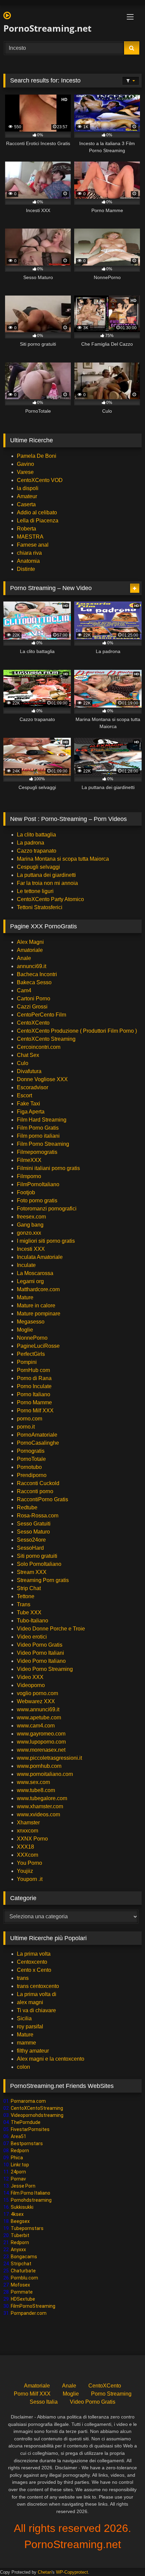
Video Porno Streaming (45, 1669)
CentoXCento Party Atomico (50, 899)
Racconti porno (35, 1491)
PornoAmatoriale (37, 1435)
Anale (24, 958)
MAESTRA (30, 537)
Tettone (26, 1596)
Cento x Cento (34, 1970)
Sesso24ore (31, 1540)
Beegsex (20, 2221)
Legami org (30, 1281)
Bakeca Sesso (34, 982)
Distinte (26, 569)
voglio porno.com (37, 1693)
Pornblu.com (24, 2278)
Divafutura (29, 1071)
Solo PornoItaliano (39, 1564)
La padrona (31, 843)
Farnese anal (33, 545)
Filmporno (29, 1176)
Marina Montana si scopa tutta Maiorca (63, 859)
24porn (18, 2172)
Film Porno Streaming (43, 1144)
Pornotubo (29, 1467)
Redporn (20, 2151)
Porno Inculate (34, 1386)
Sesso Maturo (33, 1532)
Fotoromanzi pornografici (47, 1209)
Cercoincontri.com (39, 1047)
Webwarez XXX (36, 1701)
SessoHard (30, 1548)
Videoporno (31, 1685)
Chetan (45, 2572)
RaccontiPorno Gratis (42, 1499)
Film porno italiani (38, 1136)
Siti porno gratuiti (37, 1556)
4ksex (17, 2214)
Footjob (26, 1192)
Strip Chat (29, 1588)
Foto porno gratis (37, 1200)
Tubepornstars (27, 2228)
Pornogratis (31, 1451)
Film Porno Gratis (38, 1128)
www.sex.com (33, 1782)
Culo (23, 1063)
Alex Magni (30, 942)
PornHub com (33, 1370)
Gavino (25, 464)
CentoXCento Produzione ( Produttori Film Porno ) (77, 1031)
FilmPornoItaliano (38, 1184)
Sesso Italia (44, 2402)
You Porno (30, 1863)
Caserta (26, 504)
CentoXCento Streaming (46, 1039)
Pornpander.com (29, 2313)
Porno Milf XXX (35, 1411)
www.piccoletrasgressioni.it (49, 1758)
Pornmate (22, 2292)
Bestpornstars (27, 2143)
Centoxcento (32, 1962)
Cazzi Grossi (32, 1007)
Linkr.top (20, 2165)
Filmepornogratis (37, 1152)
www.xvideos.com (38, 1814)
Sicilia (24, 2018)
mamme (26, 2043)
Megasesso (31, 1322)
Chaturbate (23, 2271)
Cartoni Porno (34, 999)
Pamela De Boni (37, 456)
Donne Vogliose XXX (42, 1079)
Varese (25, 472)
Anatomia (28, 561)
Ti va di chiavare (36, 2010)
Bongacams (24, 2257)
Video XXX (30, 1677)
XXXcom (27, 1855)
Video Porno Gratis (40, 1645)
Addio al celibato (37, 512)
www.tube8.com (36, 1790)
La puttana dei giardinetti (46, 875)
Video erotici (32, 1637)
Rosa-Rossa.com (38, 1516)
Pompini (27, 1362)
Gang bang (30, 1225)
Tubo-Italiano (33, 1621)
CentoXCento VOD (40, 480)
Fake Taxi (28, 1104)
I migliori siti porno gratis (46, 1241)
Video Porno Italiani (40, 1653)
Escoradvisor (33, 1087)
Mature (25, 1297)
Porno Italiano (34, 1394)
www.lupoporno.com (41, 1742)
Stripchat (21, 2264)
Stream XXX (32, 1572)
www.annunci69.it (38, 1709)
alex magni (30, 2002)
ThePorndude (26, 2122)
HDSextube (23, 2299)
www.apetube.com (39, 1718)
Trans (24, 1604)
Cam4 (24, 990)
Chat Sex (28, 1055)
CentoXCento (33, 1023)
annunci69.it (32, 966)
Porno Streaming (111, 2394)
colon (23, 2067)
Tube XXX (29, 1612)
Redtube (27, 1507)
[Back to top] (124, 2556)
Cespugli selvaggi (38, 867)
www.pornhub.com (39, 1766)
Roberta (26, 529)
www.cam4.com (36, 1726)
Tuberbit (20, 2235)
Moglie (25, 1330)
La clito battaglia (36, 835)
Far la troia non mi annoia (47, 883)
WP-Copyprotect (72, 2572)
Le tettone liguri (35, 891)
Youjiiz (25, 1871)
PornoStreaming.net (47, 28)
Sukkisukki (22, 2207)
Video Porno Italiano (41, 1661)
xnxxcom (27, 1831)
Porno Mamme (34, 1402)
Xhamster (28, 1823)
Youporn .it (30, 1879)
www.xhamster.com (40, 1806)
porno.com (30, 1419)
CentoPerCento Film (41, 1015)
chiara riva (29, 553)
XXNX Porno (32, 1839)
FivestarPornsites (30, 2129)
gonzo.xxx (29, 1233)
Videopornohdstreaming (37, 2115)
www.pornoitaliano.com (45, 1774)
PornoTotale (31, 1459)
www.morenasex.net (41, 1750)
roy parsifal (30, 2027)
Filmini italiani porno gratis (48, 1168)
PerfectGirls (31, 1354)
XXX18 (25, 1847)
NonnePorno (32, 1338)
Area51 (19, 2136)
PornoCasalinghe (38, 1443)
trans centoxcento (38, 1986)
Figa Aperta (31, 1112)
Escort (24, 1095)
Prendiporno (32, 1475)
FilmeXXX (29, 1160)
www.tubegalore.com (43, 1798)
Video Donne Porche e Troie (51, 1629)
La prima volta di (37, 1994)
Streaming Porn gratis (43, 1580)
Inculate (26, 1265)
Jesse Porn (23, 2186)
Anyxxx (18, 2249)
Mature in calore (36, 1306)
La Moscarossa (35, 1273)
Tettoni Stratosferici (40, 907)
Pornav (18, 2179)
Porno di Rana (34, 1378)
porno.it (26, 1427)
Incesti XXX (31, 1249)
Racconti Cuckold (38, 1483)
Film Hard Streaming (42, 1120)
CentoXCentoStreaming (37, 2108)
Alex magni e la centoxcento (51, 2059)
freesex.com (31, 1217)
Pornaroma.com (28, 2101)
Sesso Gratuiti (34, 1524)
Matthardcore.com (38, 1289)
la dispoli (28, 488)
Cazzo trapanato (37, 851)
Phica (17, 2158)
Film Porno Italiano (31, 2193)
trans (23, 1978)
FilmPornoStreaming (33, 2306)
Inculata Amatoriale (40, 1257)
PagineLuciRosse (38, 1346)
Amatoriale (30, 950)
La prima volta (34, 1954)
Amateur (27, 496)
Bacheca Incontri (37, 974)
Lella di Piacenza (38, 521)
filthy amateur (33, 2051)
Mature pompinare (39, 1314)
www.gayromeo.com (41, 1734)
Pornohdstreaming (31, 2200)
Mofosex (20, 2285)
